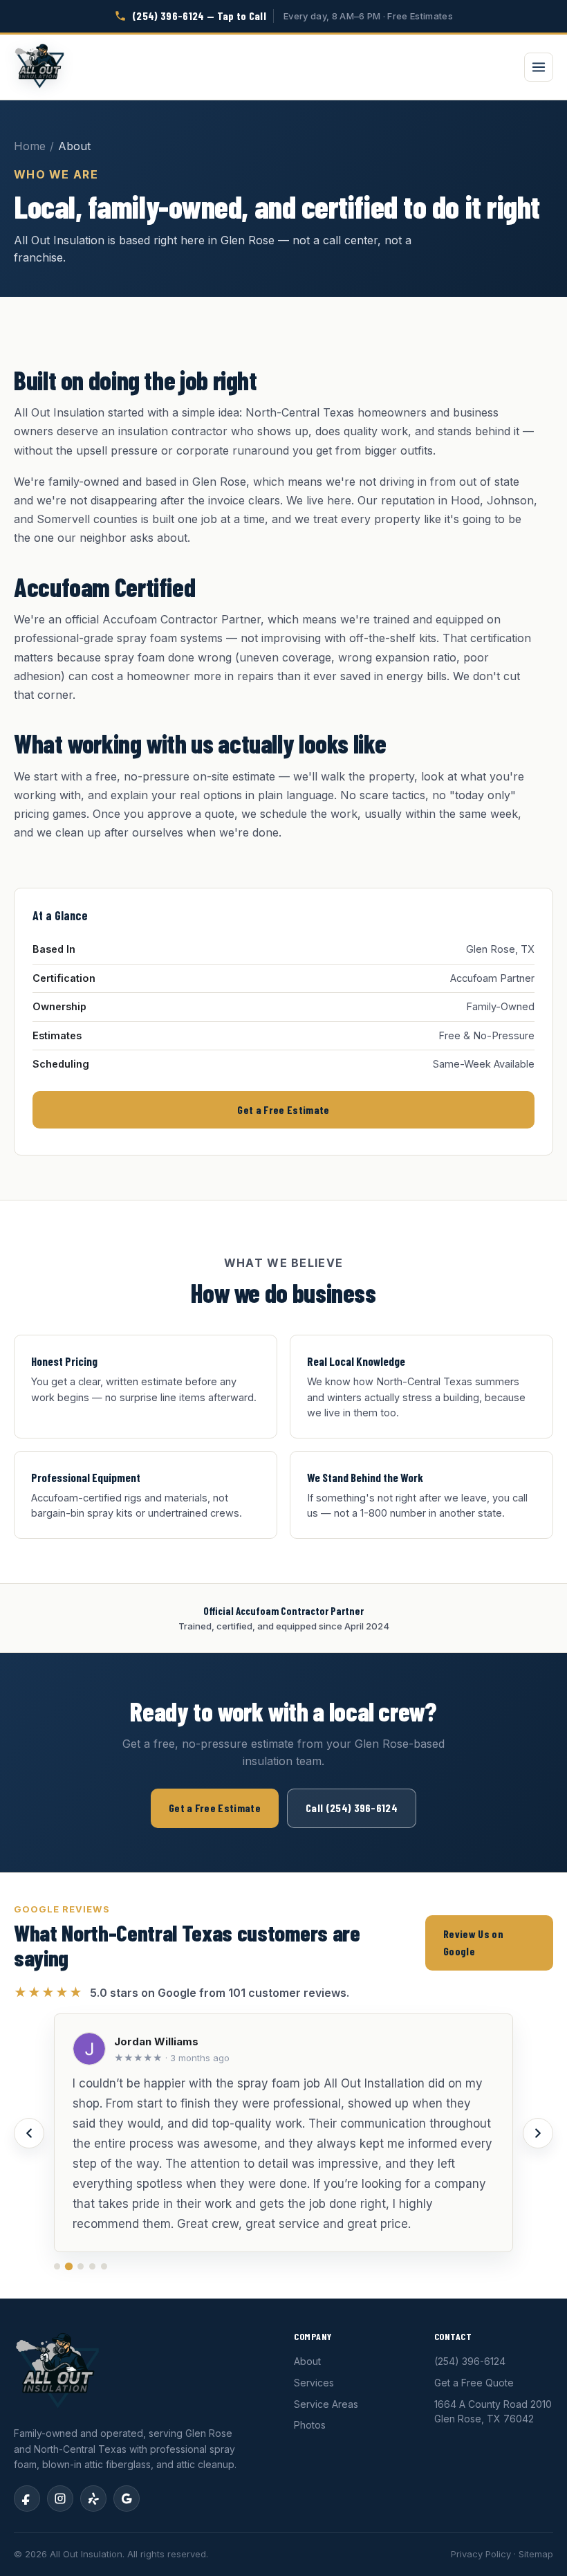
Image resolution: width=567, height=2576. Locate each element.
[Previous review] (29, 2133)
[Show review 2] (69, 2266)
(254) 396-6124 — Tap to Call (199, 16)
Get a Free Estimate (283, 1109)
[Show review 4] (92, 2266)
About (307, 2361)
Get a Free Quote (474, 2383)
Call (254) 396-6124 (352, 1808)
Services (314, 2383)
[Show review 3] (81, 2266)
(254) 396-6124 (470, 2361)
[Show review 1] (57, 2266)
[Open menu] (539, 67)
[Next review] (538, 2133)
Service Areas (326, 2404)
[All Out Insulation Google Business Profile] (127, 2499)
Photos (310, 2425)
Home (30, 146)
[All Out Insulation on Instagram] (60, 2499)
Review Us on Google (473, 1942)
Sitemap (536, 2554)
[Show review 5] (104, 2266)
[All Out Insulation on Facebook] (27, 2499)
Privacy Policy (481, 2554)
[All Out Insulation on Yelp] (93, 2499)
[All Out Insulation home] (39, 67)
